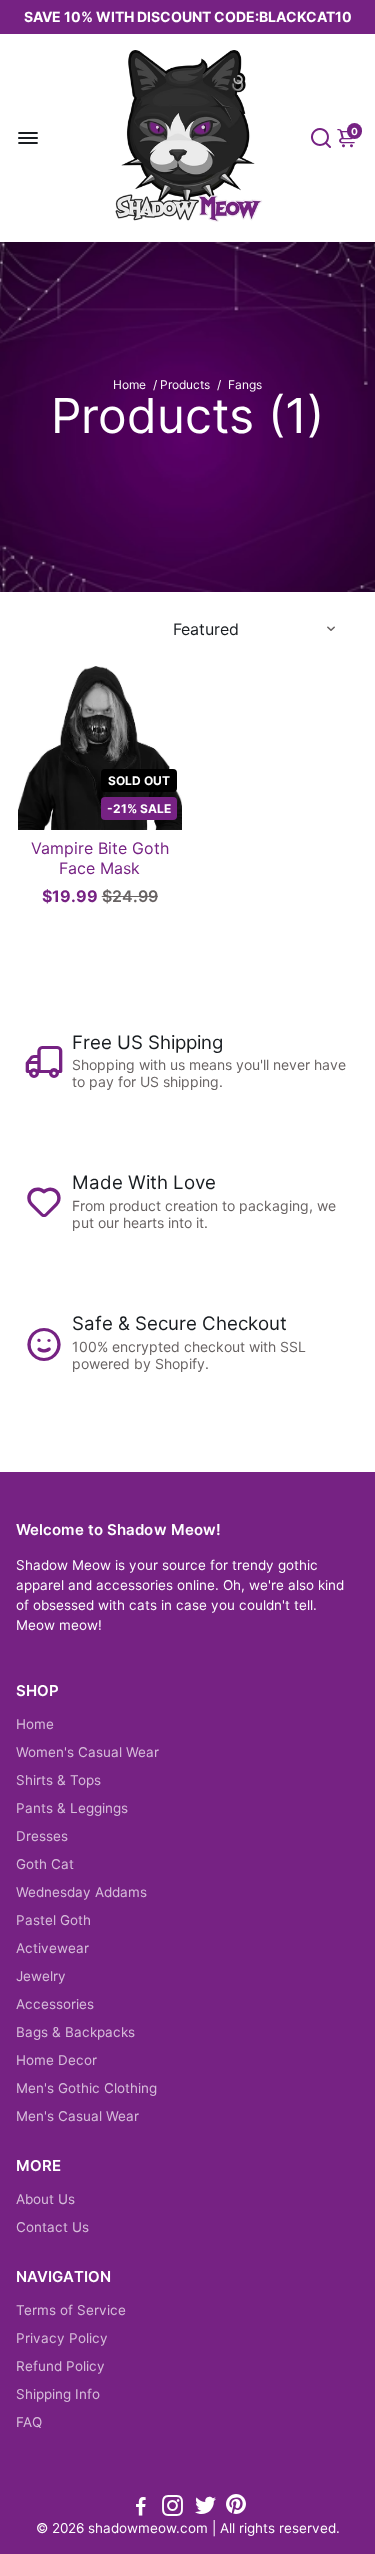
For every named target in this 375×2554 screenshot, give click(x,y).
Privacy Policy (62, 2338)
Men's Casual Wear (77, 2116)
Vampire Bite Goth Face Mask (100, 858)
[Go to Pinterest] (236, 2508)
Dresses (42, 1836)
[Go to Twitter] (205, 2508)
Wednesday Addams (81, 1892)
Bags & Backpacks (75, 2032)
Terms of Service (71, 2310)
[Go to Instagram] (172, 2508)
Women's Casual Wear (87, 1752)
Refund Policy (60, 2366)
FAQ (29, 2422)
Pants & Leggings (72, 1808)
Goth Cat (45, 1864)
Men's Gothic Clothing (86, 2088)
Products (185, 384)
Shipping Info (58, 2394)
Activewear (52, 1948)
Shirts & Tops (58, 1780)
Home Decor (56, 2060)
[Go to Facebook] (141, 2508)
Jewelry (41, 1976)
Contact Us (52, 2227)
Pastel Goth (53, 1920)
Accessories (55, 2004)
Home (129, 384)
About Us (45, 2199)
